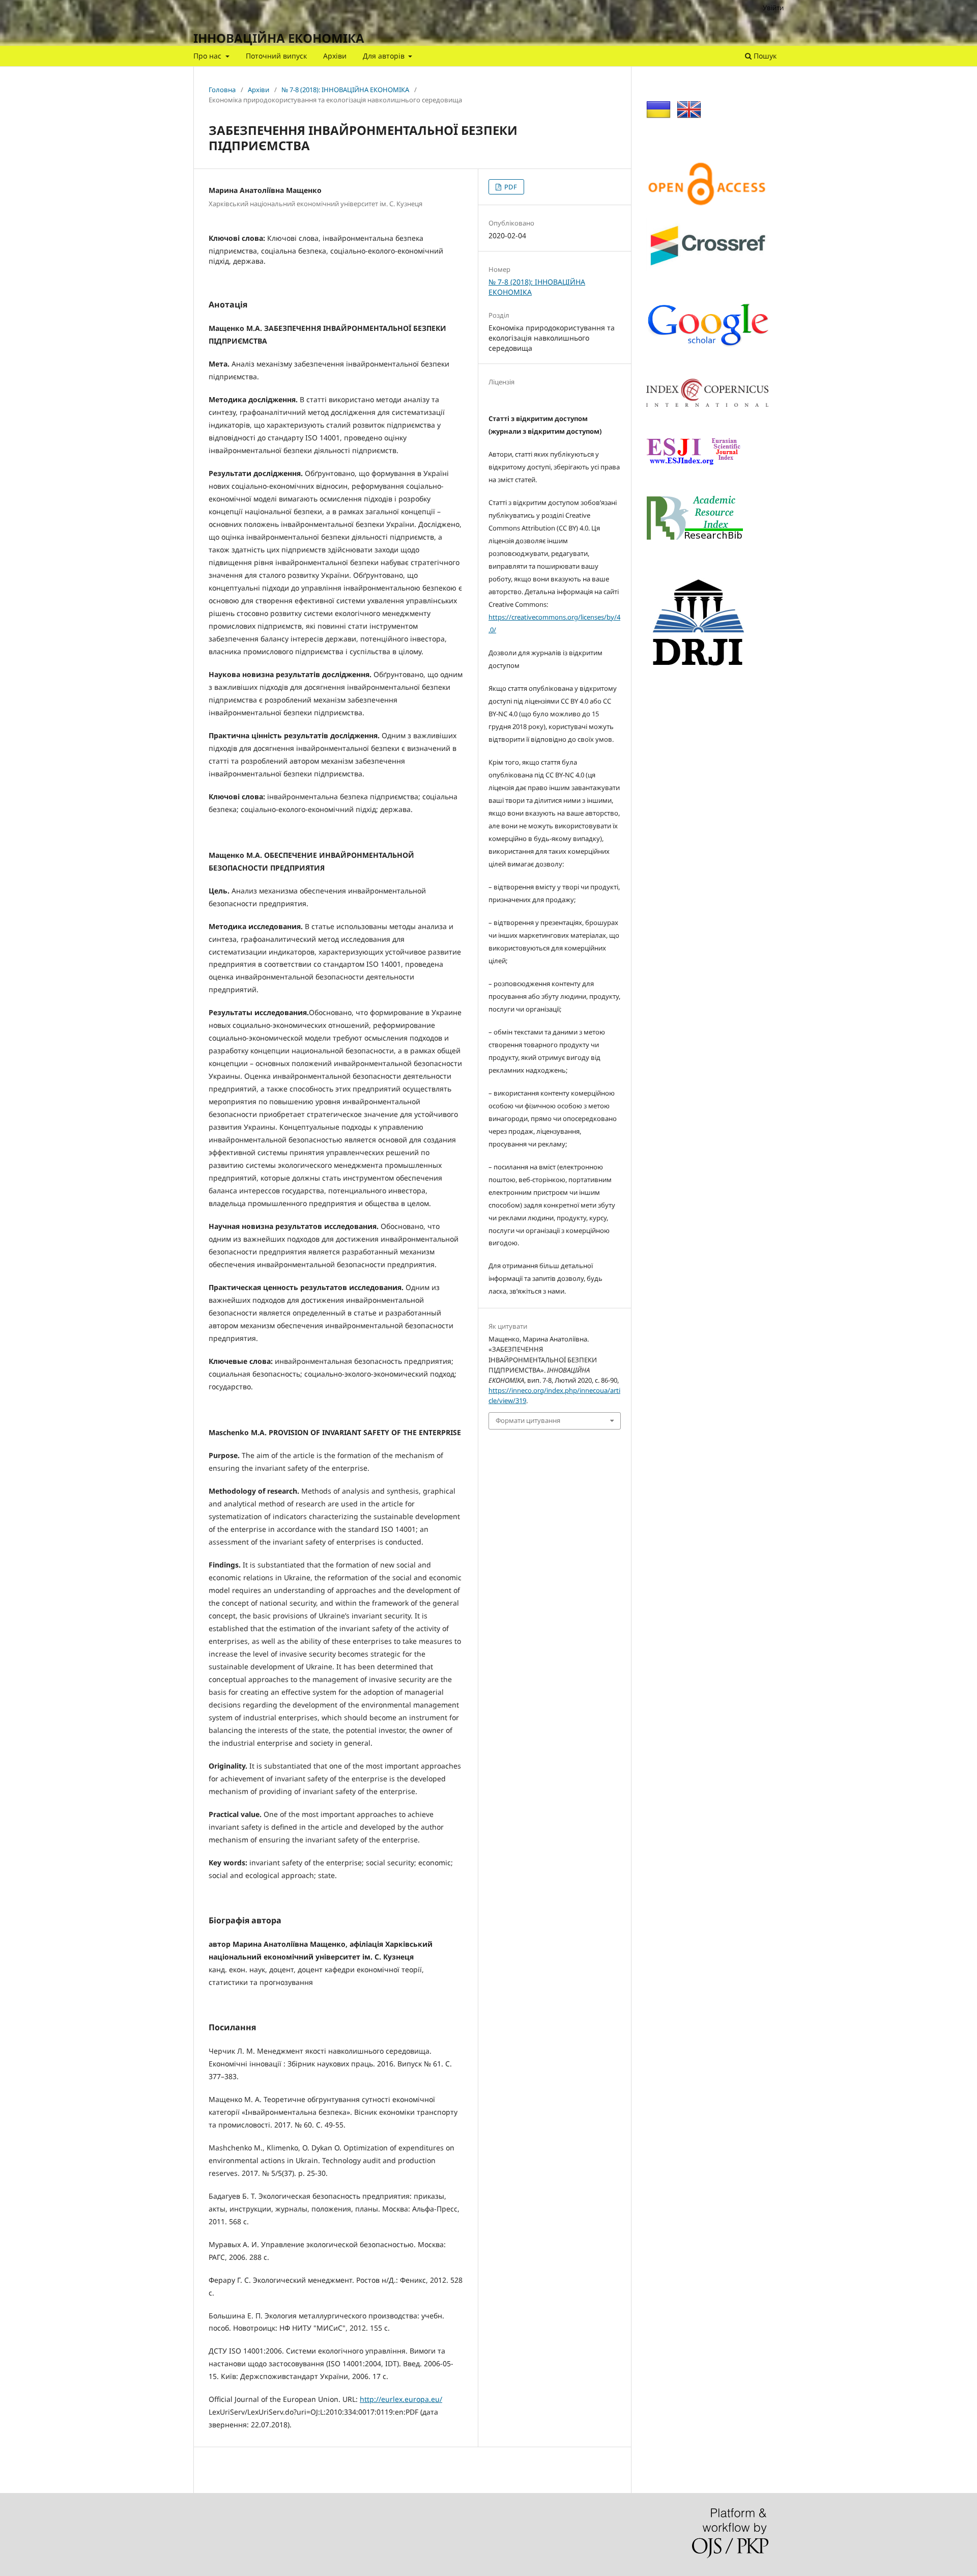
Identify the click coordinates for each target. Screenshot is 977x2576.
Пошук (764, 56)
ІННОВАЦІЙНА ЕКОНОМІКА (279, 38)
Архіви (335, 56)
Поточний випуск (276, 56)
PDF (510, 187)
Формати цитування (528, 1420)
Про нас (208, 56)
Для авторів (385, 56)
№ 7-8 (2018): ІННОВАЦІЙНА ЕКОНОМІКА (345, 90)
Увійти (773, 8)
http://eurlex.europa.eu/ (401, 2399)
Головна (222, 90)
